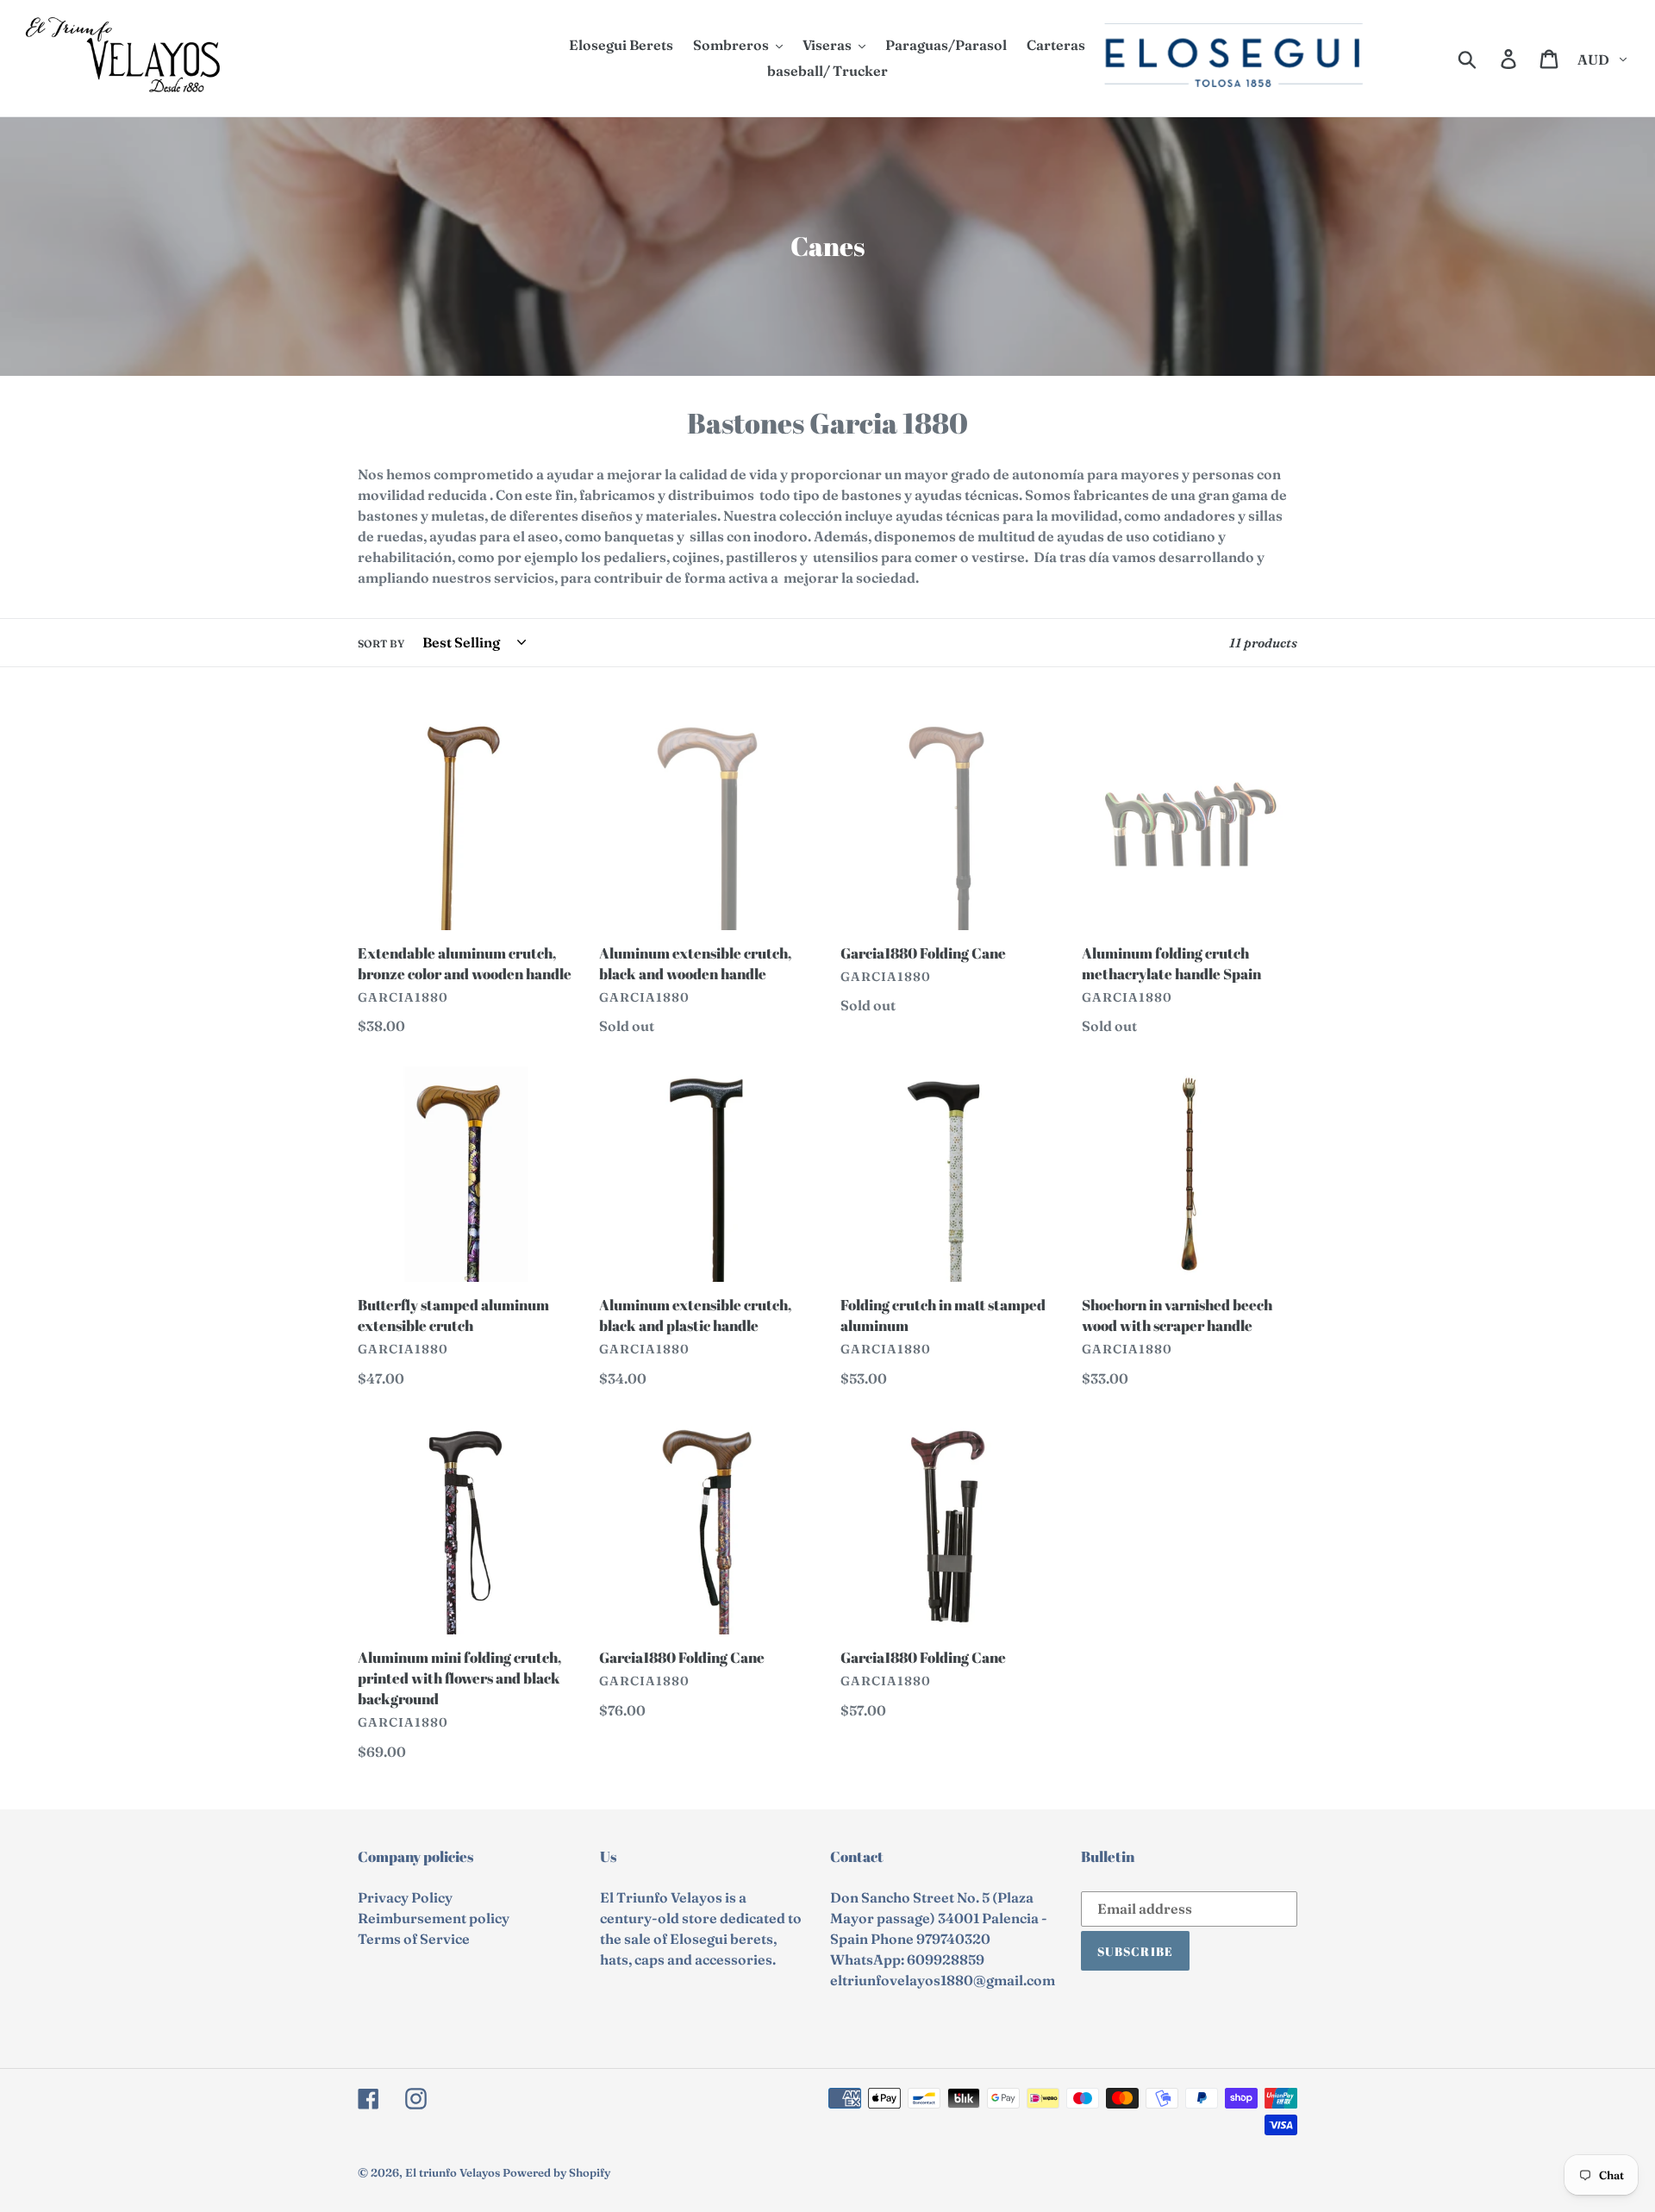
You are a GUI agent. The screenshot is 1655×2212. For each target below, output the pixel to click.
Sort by (381, 644)
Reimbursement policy (434, 1918)
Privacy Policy (405, 1897)
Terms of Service (414, 1939)
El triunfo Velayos (453, 2172)
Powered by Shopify (556, 2172)
